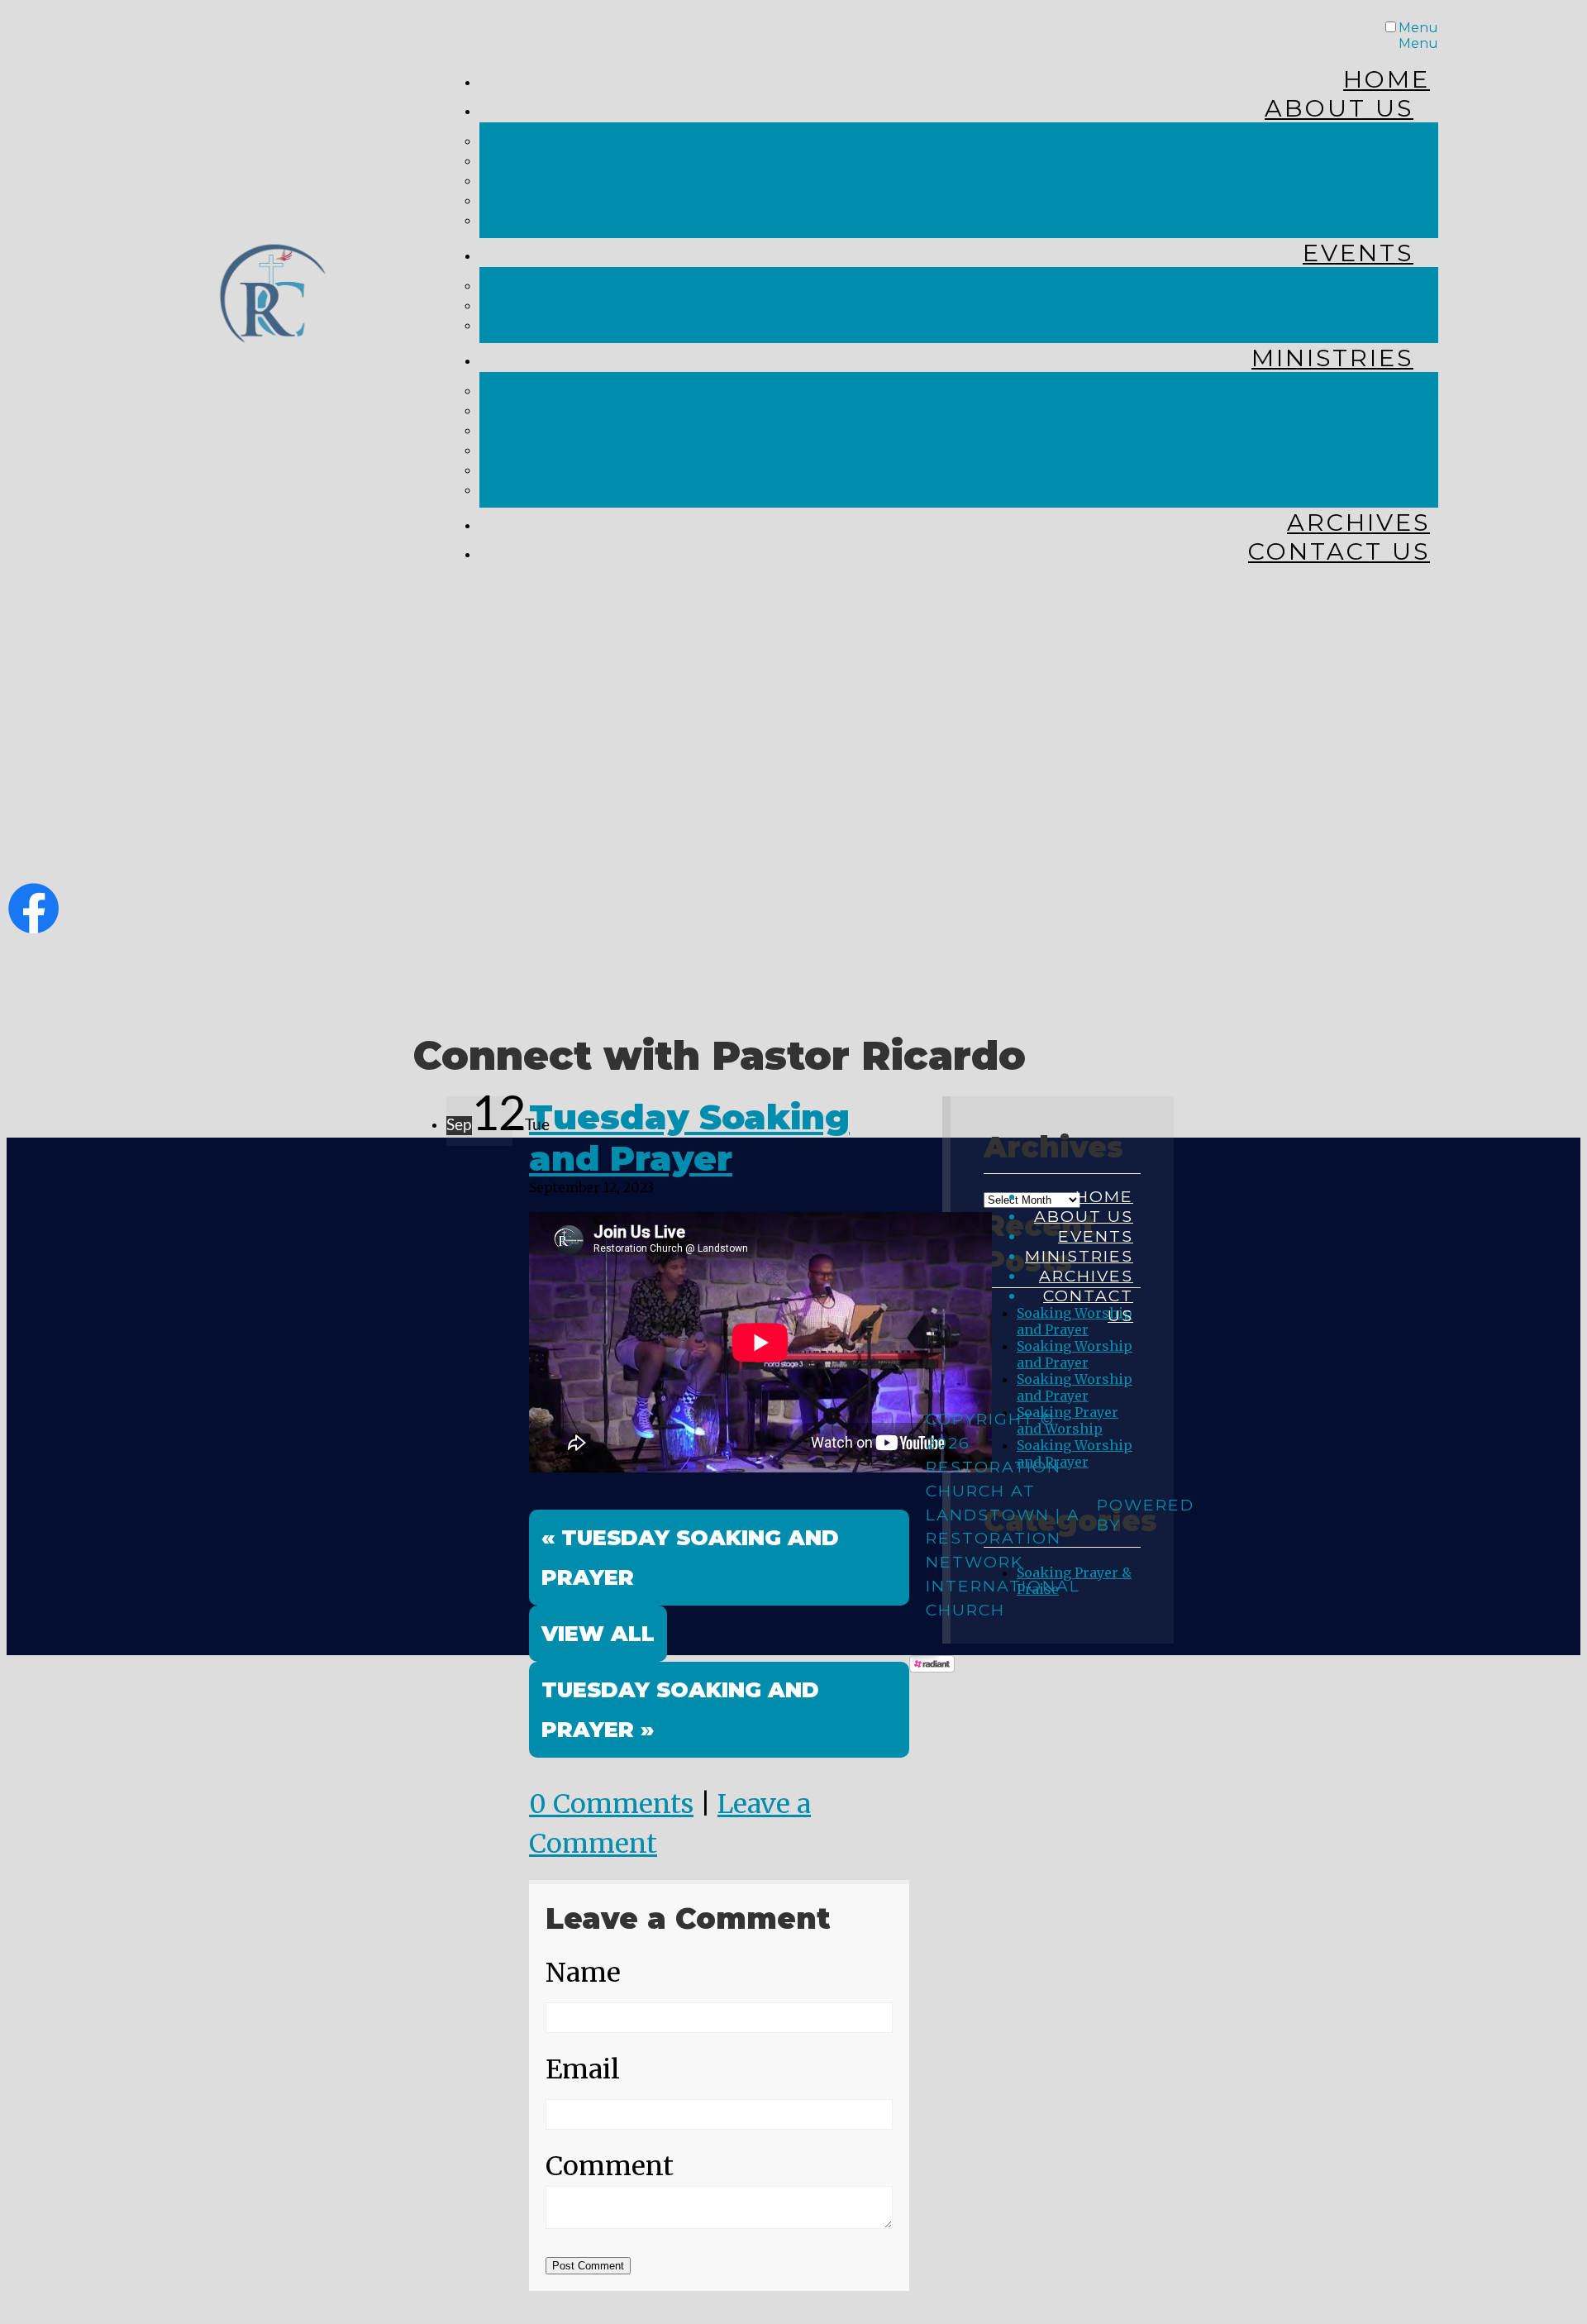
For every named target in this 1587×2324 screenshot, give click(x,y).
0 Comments (611, 1804)
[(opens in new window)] (33, 926)
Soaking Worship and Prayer (1075, 1354)
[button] (598, 1634)
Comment (610, 2166)
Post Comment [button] (588, 2266)
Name (583, 1973)
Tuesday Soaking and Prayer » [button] (680, 1709)
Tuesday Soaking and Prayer (689, 1138)
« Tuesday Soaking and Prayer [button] (690, 1557)
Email (583, 2069)
